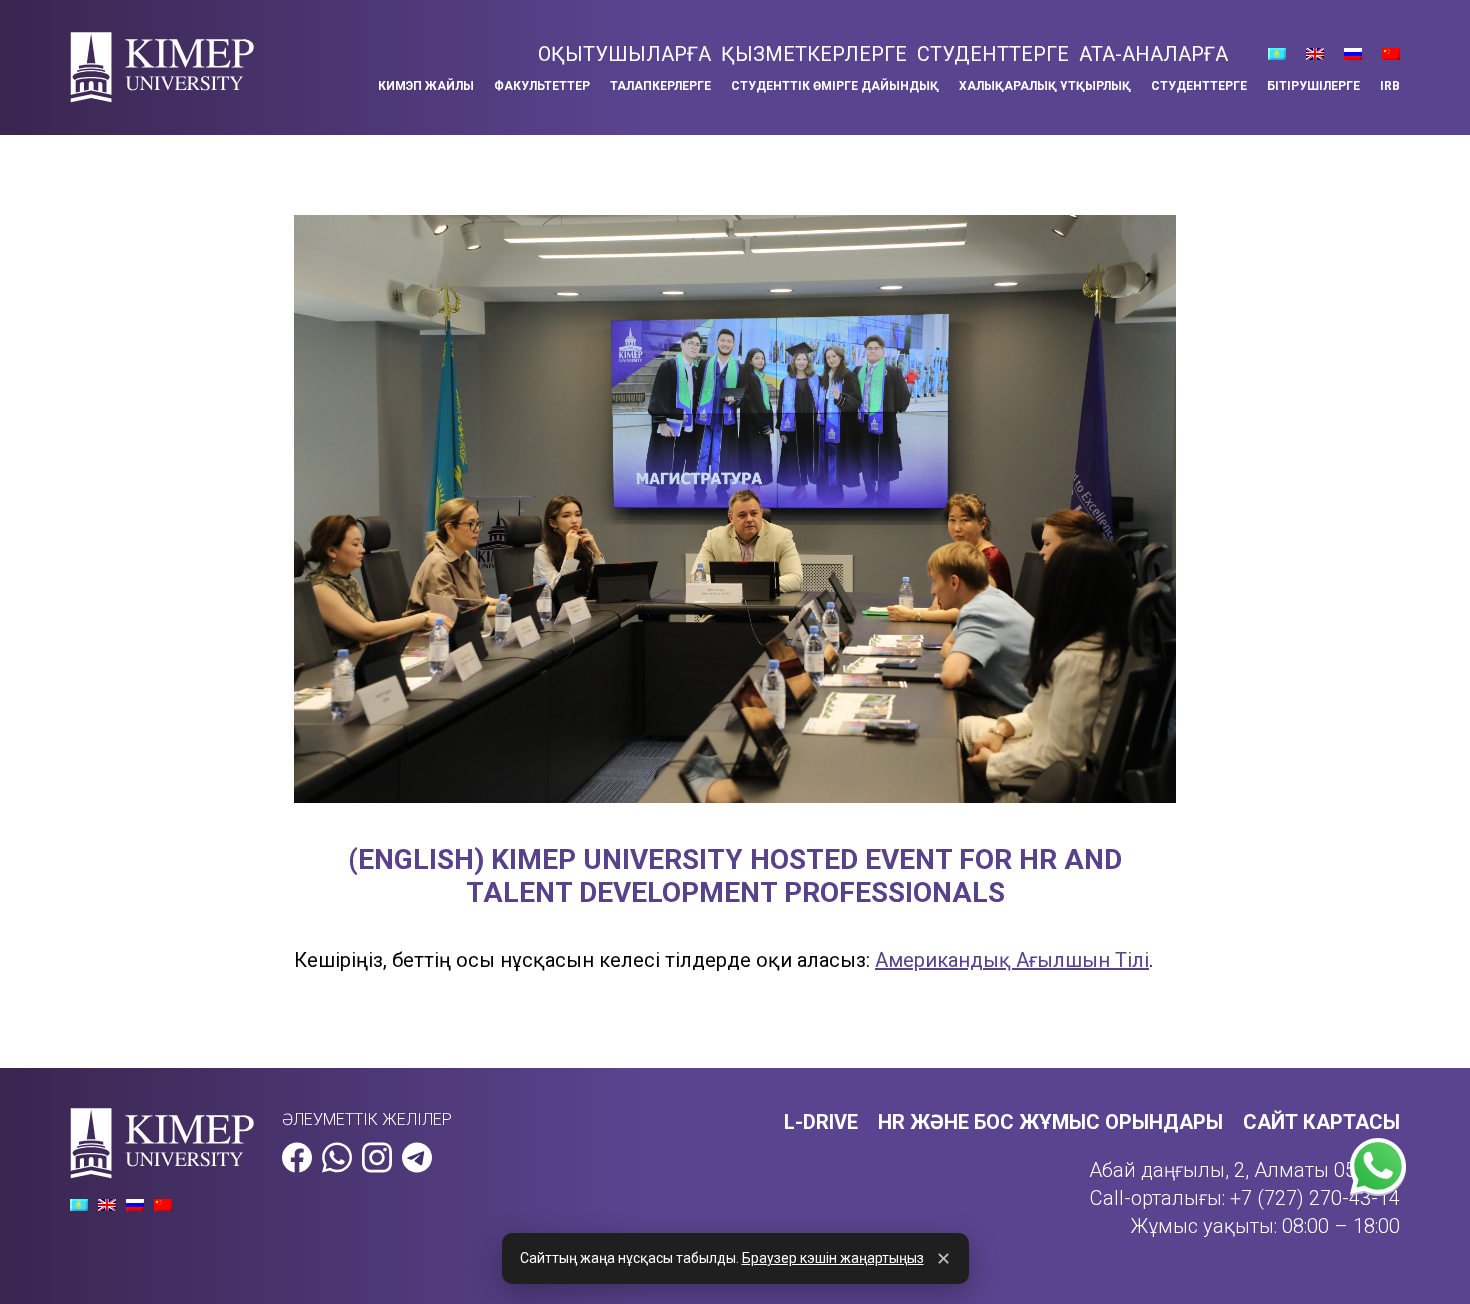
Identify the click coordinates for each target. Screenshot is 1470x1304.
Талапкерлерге (660, 86)
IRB (1390, 86)
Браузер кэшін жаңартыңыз (833, 1258)
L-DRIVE (821, 1122)
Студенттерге (993, 54)
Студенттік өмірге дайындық (835, 86)
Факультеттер (542, 86)
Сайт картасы (1321, 1122)
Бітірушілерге (1313, 86)
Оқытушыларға (624, 54)
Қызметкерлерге (814, 54)
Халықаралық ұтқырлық (1045, 86)
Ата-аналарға (1153, 54)
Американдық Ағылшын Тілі (1012, 960)
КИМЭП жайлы (426, 86)
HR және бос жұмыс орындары (1050, 1122)
